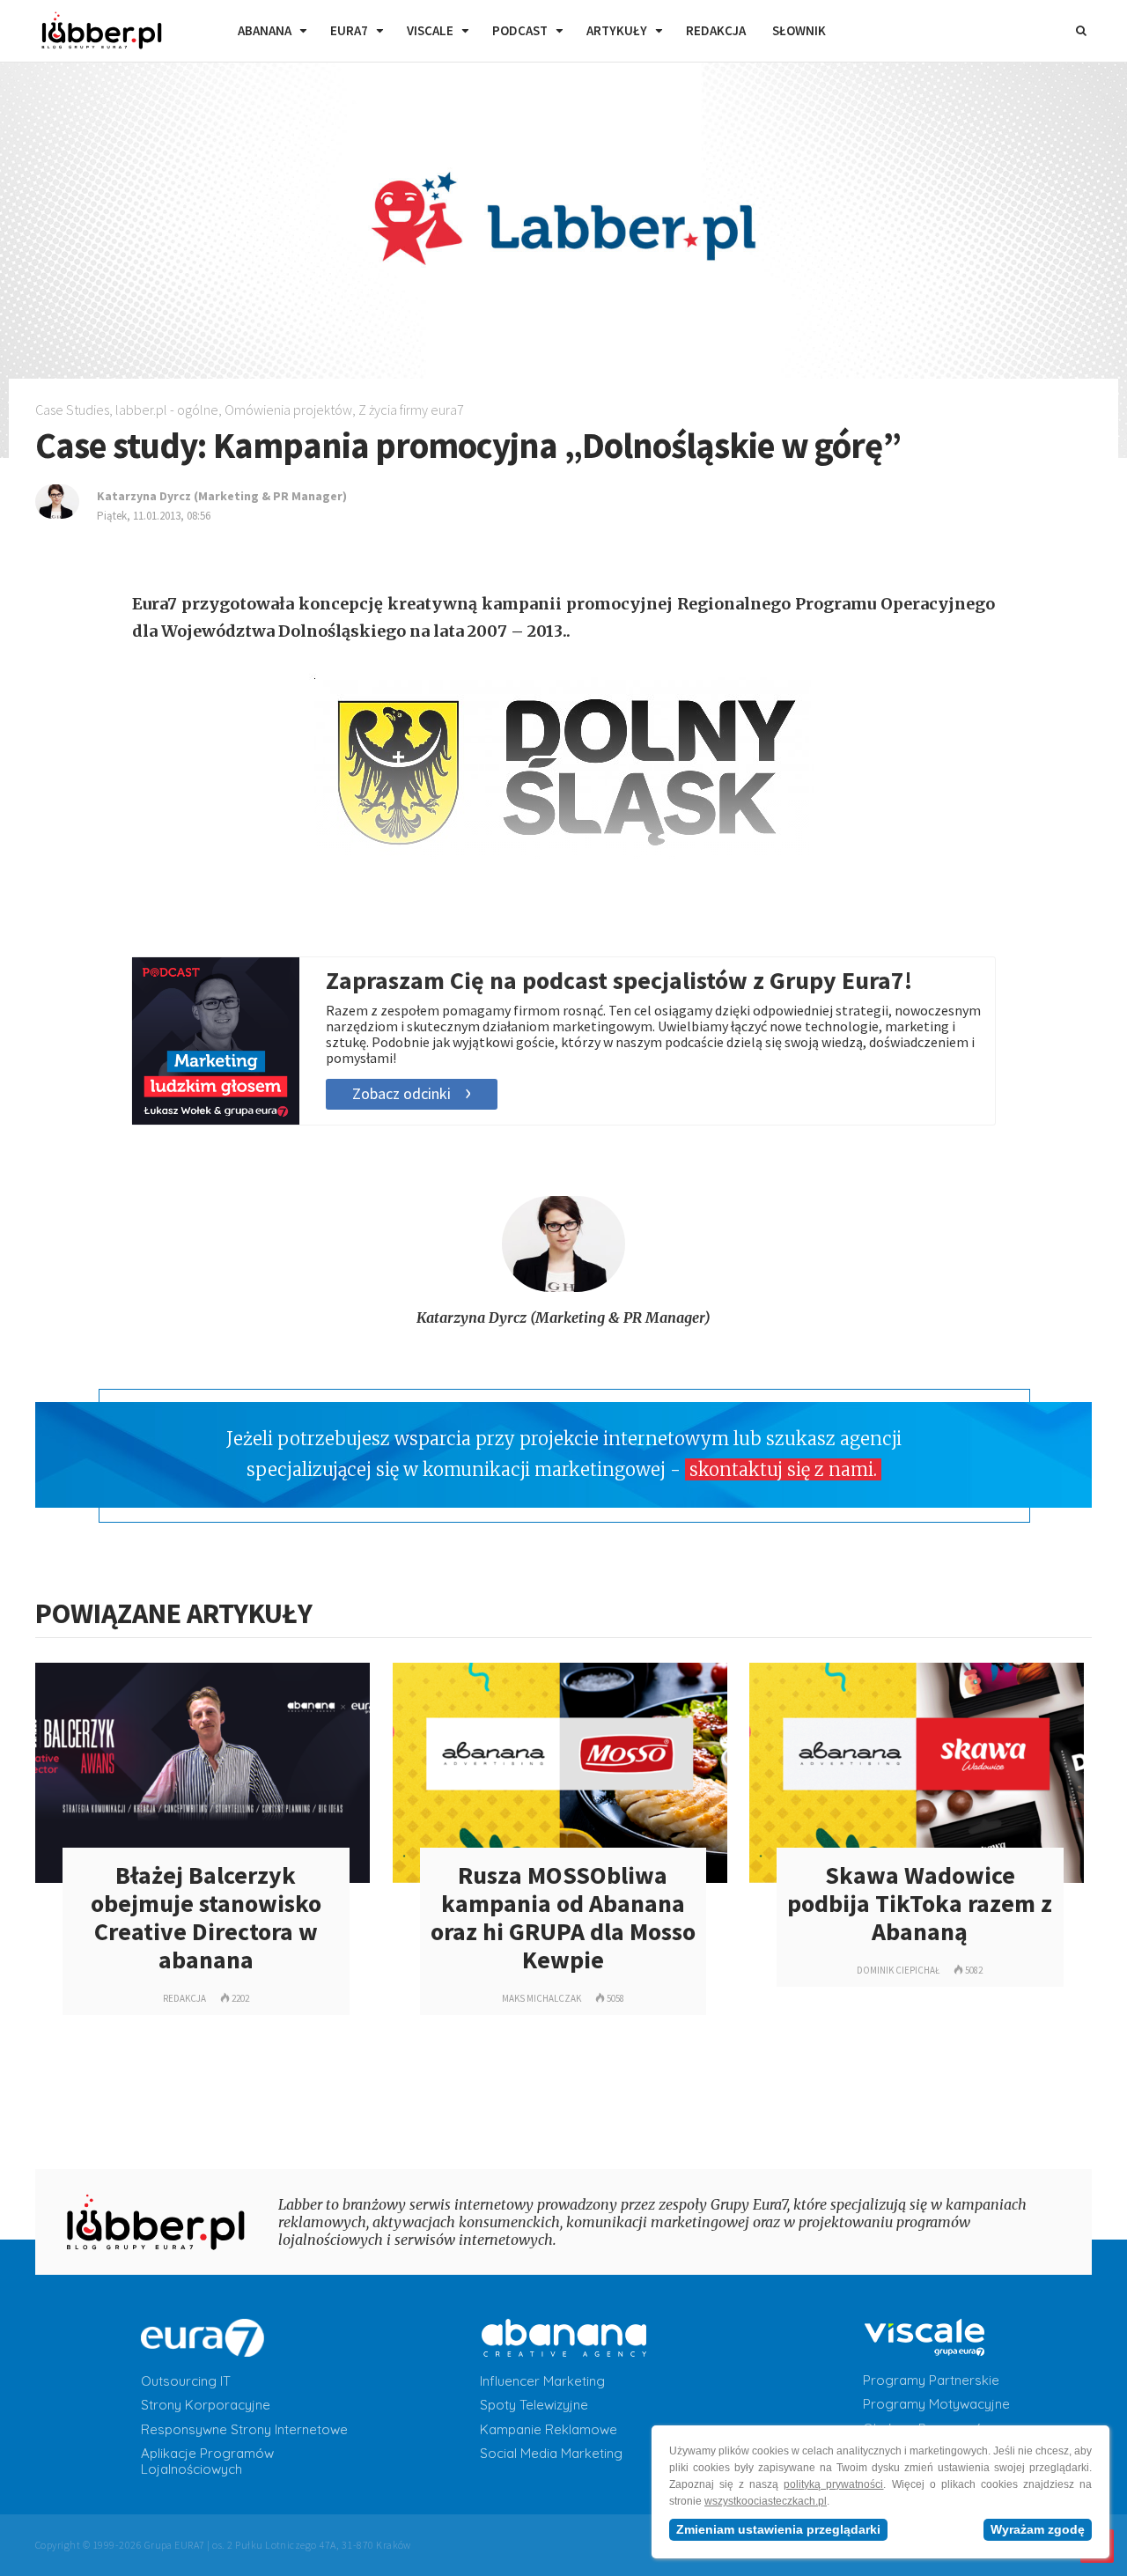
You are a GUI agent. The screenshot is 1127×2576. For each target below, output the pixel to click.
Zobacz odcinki (401, 1093)
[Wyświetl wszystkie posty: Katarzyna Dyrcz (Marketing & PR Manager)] (563, 1287)
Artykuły (617, 30)
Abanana (265, 30)
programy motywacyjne (936, 2404)
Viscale (430, 30)
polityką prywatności (833, 2484)
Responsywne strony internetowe (244, 2430)
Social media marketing (551, 2454)
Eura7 (349, 30)
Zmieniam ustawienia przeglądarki (778, 2529)
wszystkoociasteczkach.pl (766, 2501)
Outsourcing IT (186, 2381)
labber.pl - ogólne (167, 410)
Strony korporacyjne (206, 2405)
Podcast (520, 30)
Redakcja (716, 30)
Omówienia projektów (288, 410)
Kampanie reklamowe (549, 2430)
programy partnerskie (931, 2380)
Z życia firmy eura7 (411, 410)
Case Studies (72, 410)
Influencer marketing (542, 2381)
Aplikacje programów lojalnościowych (207, 2461)
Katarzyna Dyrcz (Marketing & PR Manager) (563, 1318)
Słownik (799, 30)
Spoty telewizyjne (534, 2405)
